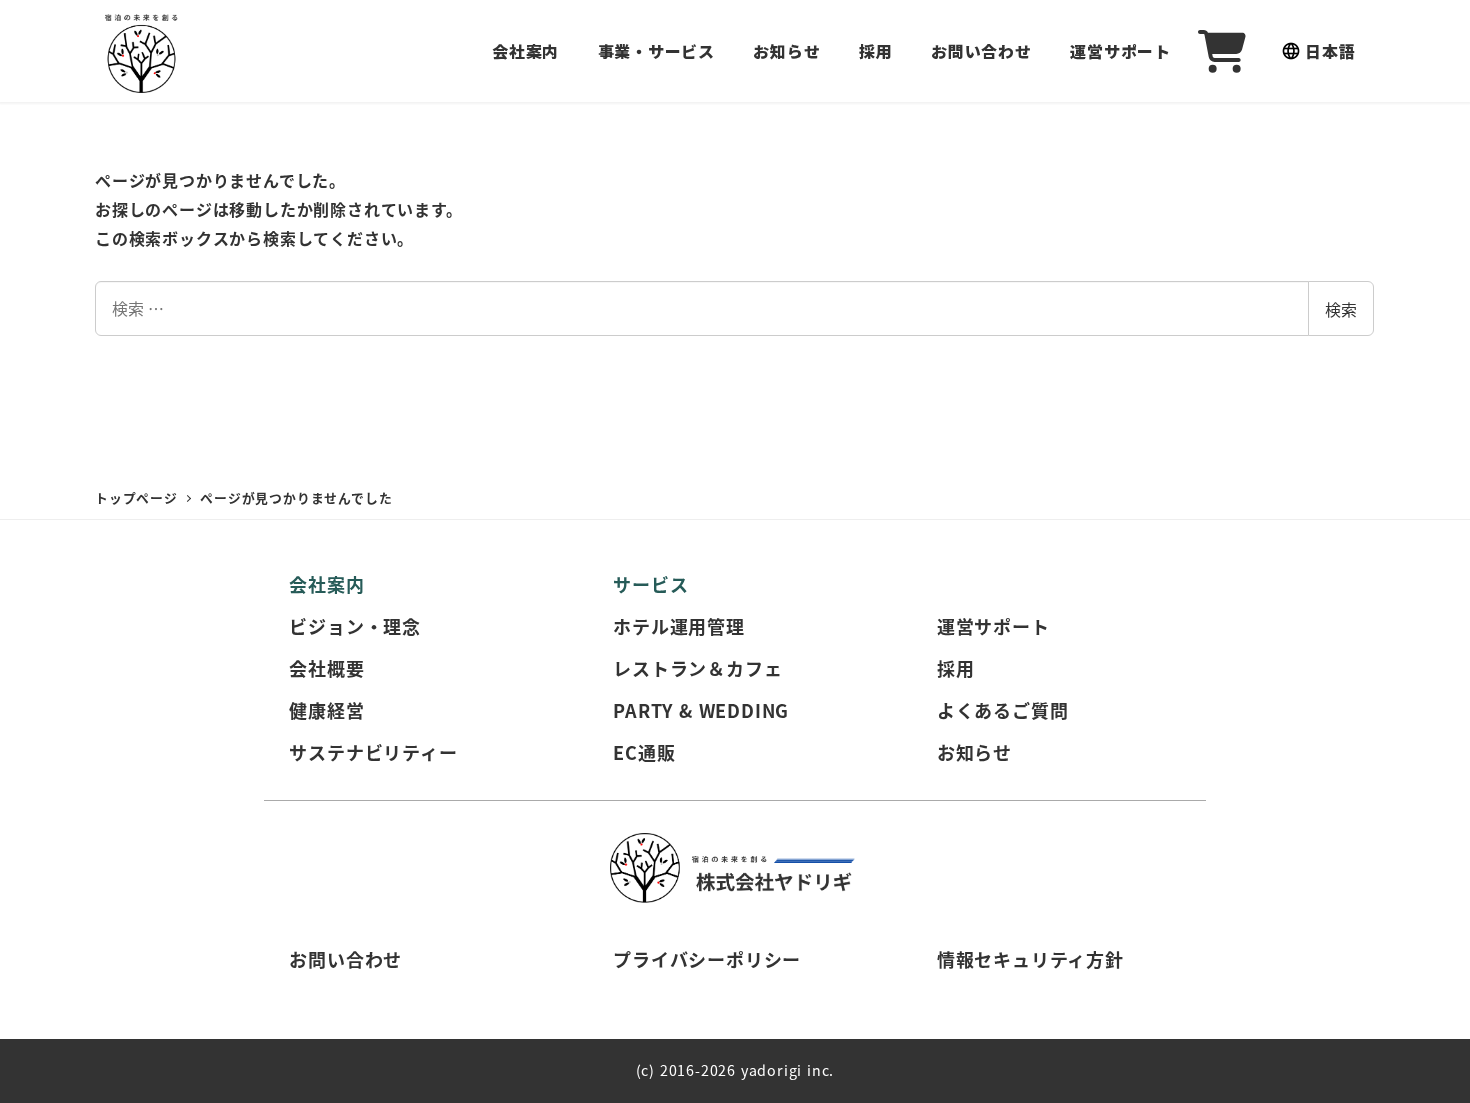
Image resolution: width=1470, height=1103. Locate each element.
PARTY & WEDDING (701, 710)
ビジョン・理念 (355, 626)
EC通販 (644, 752)
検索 (1341, 309)
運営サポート (993, 626)
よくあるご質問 (1003, 710)
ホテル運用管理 (679, 626)
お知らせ (974, 752)
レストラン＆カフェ (697, 668)
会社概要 (326, 668)
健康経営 (326, 710)
